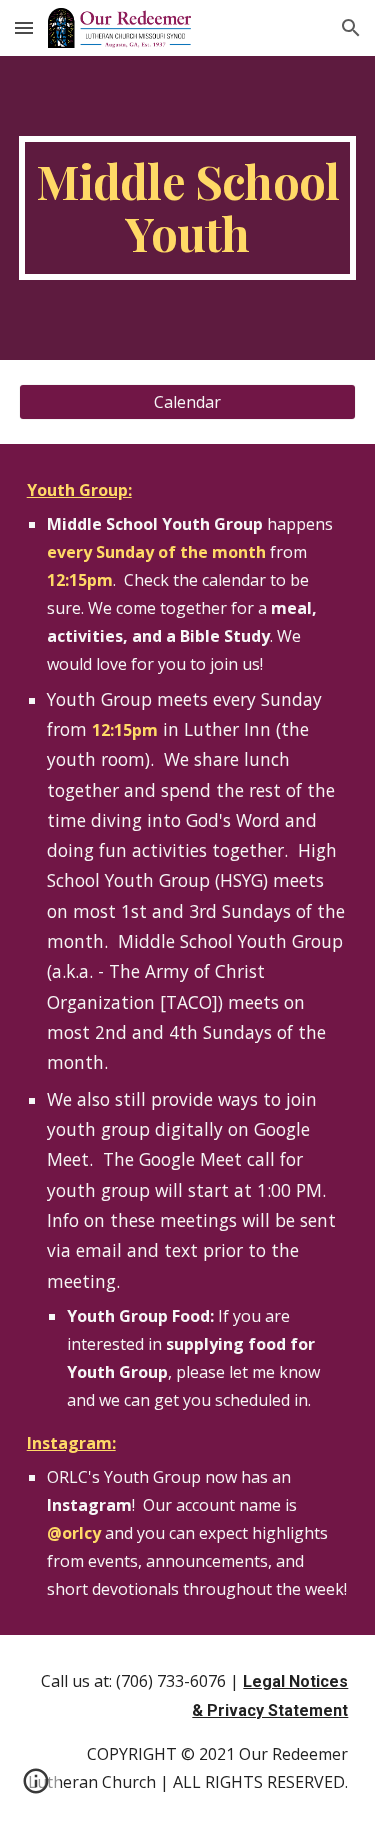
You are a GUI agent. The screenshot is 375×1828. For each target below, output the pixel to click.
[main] (188, 208)
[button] (24, 27)
